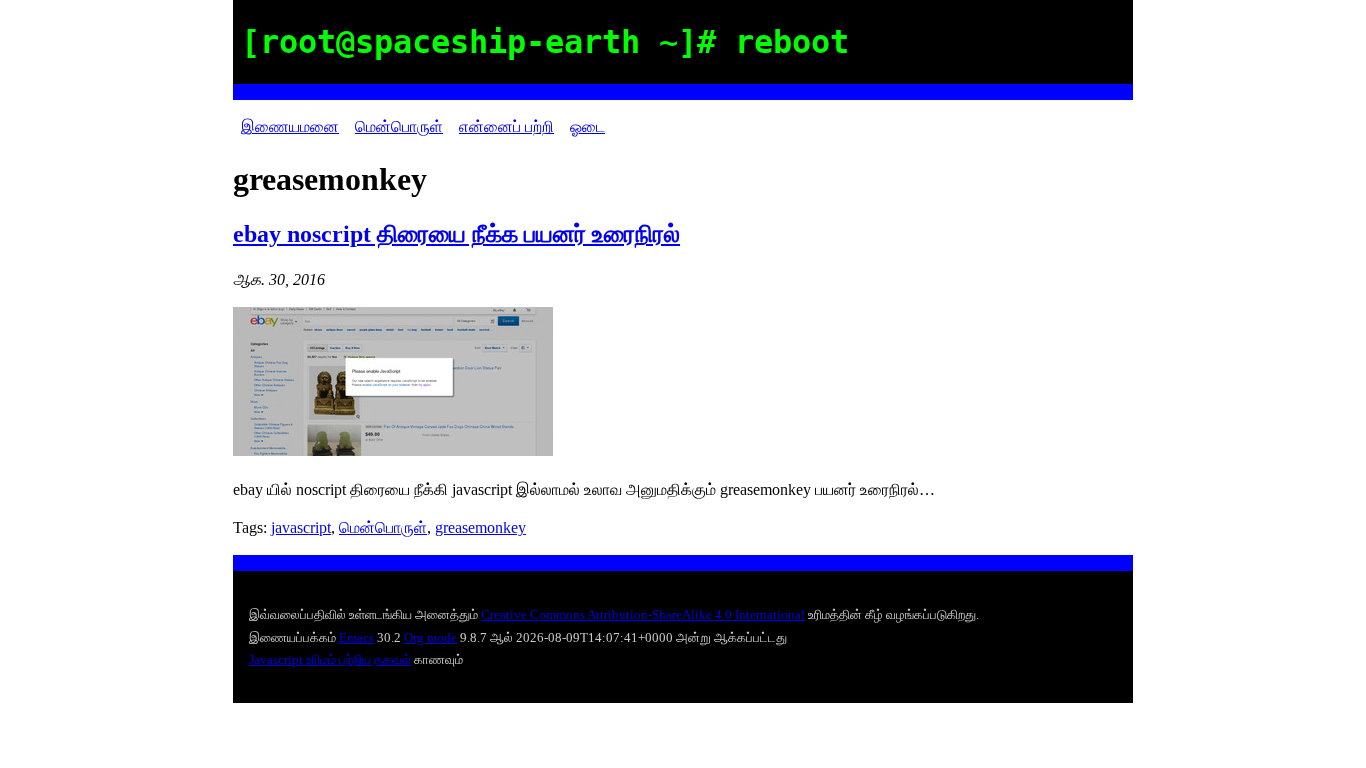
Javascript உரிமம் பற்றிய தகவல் (330, 659)
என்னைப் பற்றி (506, 126)
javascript (301, 527)
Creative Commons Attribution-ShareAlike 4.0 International (643, 614)
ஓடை (587, 126)
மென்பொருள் (399, 126)
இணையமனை (290, 126)
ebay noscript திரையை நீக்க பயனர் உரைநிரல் (456, 234)
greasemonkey (480, 527)
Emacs (356, 637)
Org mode (430, 637)
